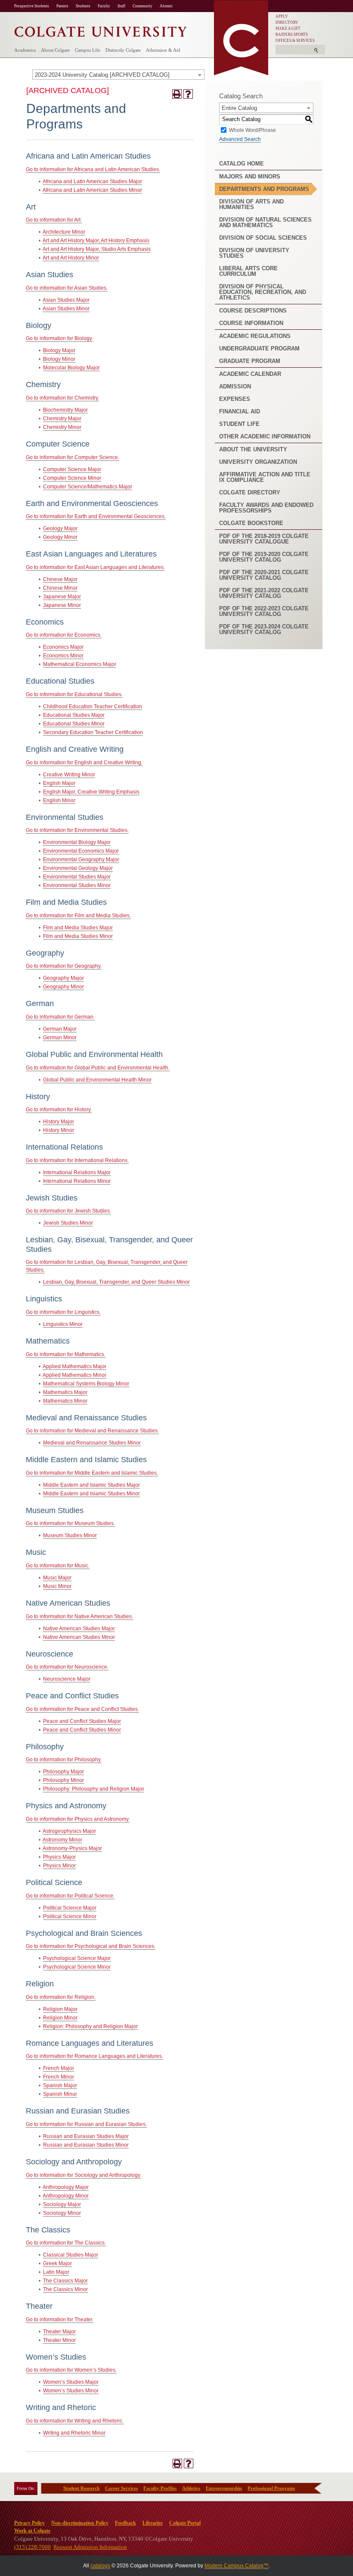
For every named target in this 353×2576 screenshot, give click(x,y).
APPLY (282, 16)
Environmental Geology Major (78, 868)
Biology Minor (59, 359)
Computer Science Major (72, 469)
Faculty (104, 6)
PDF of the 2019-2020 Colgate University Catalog (264, 557)
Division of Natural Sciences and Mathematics (265, 222)
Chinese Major (60, 579)
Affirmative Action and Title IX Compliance (265, 477)
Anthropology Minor (66, 2196)
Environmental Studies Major (77, 877)
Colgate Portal (185, 2523)
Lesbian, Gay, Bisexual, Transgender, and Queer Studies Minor (116, 1282)
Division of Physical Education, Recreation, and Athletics (263, 292)
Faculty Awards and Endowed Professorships (266, 508)
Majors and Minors (250, 177)
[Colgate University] (101, 30)
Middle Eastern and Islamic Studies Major (91, 1485)
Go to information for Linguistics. (63, 1312)
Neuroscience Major (67, 1679)
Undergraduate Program (259, 349)
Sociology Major (62, 2204)
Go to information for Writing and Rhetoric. (75, 2421)
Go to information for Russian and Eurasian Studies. (86, 2124)
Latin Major (56, 2272)
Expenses (235, 399)
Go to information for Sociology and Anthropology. (84, 2175)
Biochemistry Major (65, 410)
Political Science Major (70, 1908)
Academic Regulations (255, 336)
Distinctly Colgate (123, 50)
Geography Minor (63, 987)
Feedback (125, 2523)
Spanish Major (60, 2085)
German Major (60, 1029)
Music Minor (57, 1586)
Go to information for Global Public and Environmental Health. (98, 1068)
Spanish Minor (60, 2094)
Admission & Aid (163, 50)
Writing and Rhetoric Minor (74, 2433)
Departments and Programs (264, 189)
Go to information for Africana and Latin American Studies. (93, 169)
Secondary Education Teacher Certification (93, 732)
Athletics (191, 2488)
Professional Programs (271, 2488)
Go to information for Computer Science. (73, 457)
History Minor (59, 1130)
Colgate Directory (250, 492)
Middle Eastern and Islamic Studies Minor (91, 1494)
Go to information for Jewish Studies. (68, 1211)
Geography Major (63, 978)
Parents (62, 6)
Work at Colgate (32, 2531)
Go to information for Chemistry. (62, 398)
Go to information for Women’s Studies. (71, 2370)
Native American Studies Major (79, 1629)
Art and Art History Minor (71, 258)
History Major (59, 1122)
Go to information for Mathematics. (66, 1354)
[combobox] (118, 75)
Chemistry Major (62, 419)
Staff (121, 6)
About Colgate (55, 50)
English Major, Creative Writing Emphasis (91, 792)
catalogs (100, 2566)
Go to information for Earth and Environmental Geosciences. (96, 516)
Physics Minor (59, 1866)
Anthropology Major (66, 2187)
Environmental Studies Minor (77, 885)
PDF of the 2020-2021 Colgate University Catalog (264, 575)
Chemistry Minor (62, 427)
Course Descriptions (253, 311)
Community (142, 6)
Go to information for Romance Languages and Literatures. (94, 2056)
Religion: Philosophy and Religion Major (90, 2026)
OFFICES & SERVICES (295, 41)
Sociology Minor (62, 2213)
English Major (59, 783)
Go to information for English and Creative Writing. (84, 763)
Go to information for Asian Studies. (67, 288)
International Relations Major (77, 1172)
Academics (25, 50)
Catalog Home (242, 164)
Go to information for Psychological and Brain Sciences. (91, 1946)
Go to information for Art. (54, 220)
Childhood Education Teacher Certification (93, 707)
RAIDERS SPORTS (292, 34)
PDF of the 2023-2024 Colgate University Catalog (264, 629)
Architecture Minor (64, 232)
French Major (59, 2068)
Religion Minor (60, 2018)
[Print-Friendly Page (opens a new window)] (177, 94)
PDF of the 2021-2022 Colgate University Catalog (264, 593)
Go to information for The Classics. (66, 2243)
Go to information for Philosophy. (64, 1760)
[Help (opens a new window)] (188, 94)
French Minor (59, 2077)
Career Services (121, 2488)
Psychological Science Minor (77, 1967)
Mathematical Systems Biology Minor (86, 1384)
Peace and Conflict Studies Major (82, 1721)
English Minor (59, 800)
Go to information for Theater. (60, 2320)
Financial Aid (240, 411)
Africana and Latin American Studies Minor (92, 190)
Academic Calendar (250, 374)
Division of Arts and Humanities (251, 204)
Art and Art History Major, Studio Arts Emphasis (97, 249)
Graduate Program (250, 361)
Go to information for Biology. (59, 338)
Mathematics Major (65, 1392)
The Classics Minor (65, 2289)
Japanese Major (62, 597)
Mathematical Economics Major (80, 664)
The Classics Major (65, 2281)
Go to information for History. (59, 1110)
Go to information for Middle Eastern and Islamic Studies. (92, 1473)
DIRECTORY (287, 22)
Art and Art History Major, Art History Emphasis (96, 241)
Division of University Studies (254, 253)
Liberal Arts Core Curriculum (248, 271)
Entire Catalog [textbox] (239, 108)
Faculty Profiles (160, 2488)
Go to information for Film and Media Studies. (78, 916)
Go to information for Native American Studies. (79, 1616)
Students (83, 6)
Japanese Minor (62, 605)
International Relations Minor (77, 1181)
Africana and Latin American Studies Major (92, 181)
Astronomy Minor (62, 1840)
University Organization (258, 462)
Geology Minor (60, 537)
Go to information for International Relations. (77, 1160)
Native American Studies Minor (79, 1637)
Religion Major (60, 2009)
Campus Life (88, 50)
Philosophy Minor (63, 1780)
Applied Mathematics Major (74, 1366)
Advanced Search (240, 139)
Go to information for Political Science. (70, 1896)
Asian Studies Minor (66, 309)
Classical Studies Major (71, 2255)
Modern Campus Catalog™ (237, 2566)
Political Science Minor (70, 1916)
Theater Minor (59, 2340)
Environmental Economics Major (81, 851)
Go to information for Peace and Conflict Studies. (82, 1709)
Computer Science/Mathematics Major (88, 487)
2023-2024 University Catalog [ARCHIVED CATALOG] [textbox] (102, 75)
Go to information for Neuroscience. (67, 1667)
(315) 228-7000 (33, 2547)
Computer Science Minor (72, 478)
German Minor (60, 1038)
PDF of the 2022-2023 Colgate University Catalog (264, 611)
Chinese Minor (60, 588)
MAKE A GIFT (288, 28)
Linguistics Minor (63, 1324)
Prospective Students (32, 6)
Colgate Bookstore (251, 523)
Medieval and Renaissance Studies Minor (92, 1443)
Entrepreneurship (224, 2488)
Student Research (81, 2488)
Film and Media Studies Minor (78, 936)
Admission (235, 386)
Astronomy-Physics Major (72, 1848)
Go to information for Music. (58, 1566)
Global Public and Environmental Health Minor (97, 1080)
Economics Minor (63, 656)
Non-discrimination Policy (80, 2523)
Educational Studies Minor (74, 724)
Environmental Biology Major (77, 842)
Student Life (239, 424)
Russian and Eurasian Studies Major (86, 2136)
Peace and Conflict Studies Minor (82, 1730)
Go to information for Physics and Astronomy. (78, 1819)
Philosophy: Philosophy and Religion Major (94, 1789)
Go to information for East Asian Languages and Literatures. (95, 567)
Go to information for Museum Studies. (70, 1523)
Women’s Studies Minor (71, 2391)
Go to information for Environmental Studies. (77, 830)
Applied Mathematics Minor (74, 1375)
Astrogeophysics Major (69, 1831)
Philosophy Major (63, 1772)
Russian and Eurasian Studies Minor (86, 2145)
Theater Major (59, 2332)
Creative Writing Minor (69, 775)
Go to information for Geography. (64, 966)
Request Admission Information (90, 2547)
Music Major (57, 1578)
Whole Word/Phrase (252, 130)
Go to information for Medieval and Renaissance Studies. (92, 1431)
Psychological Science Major (77, 1958)
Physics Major (59, 1857)
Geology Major (60, 528)
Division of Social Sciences (263, 238)
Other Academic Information (265, 436)
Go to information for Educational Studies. (74, 694)
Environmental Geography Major (81, 860)
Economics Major (63, 647)
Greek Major (57, 2263)
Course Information (251, 323)
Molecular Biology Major (71, 368)
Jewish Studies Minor (68, 1223)
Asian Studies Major (66, 300)
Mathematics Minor (65, 1401)
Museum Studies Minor (70, 1535)
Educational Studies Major (74, 715)
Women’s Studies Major (71, 2382)
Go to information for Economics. (64, 635)
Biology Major (59, 350)
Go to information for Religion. (61, 1997)
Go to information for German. (60, 1017)
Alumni (166, 6)
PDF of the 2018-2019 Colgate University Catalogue (264, 539)
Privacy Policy (29, 2523)
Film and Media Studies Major (78, 928)
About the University (253, 449)
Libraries (153, 2523)
